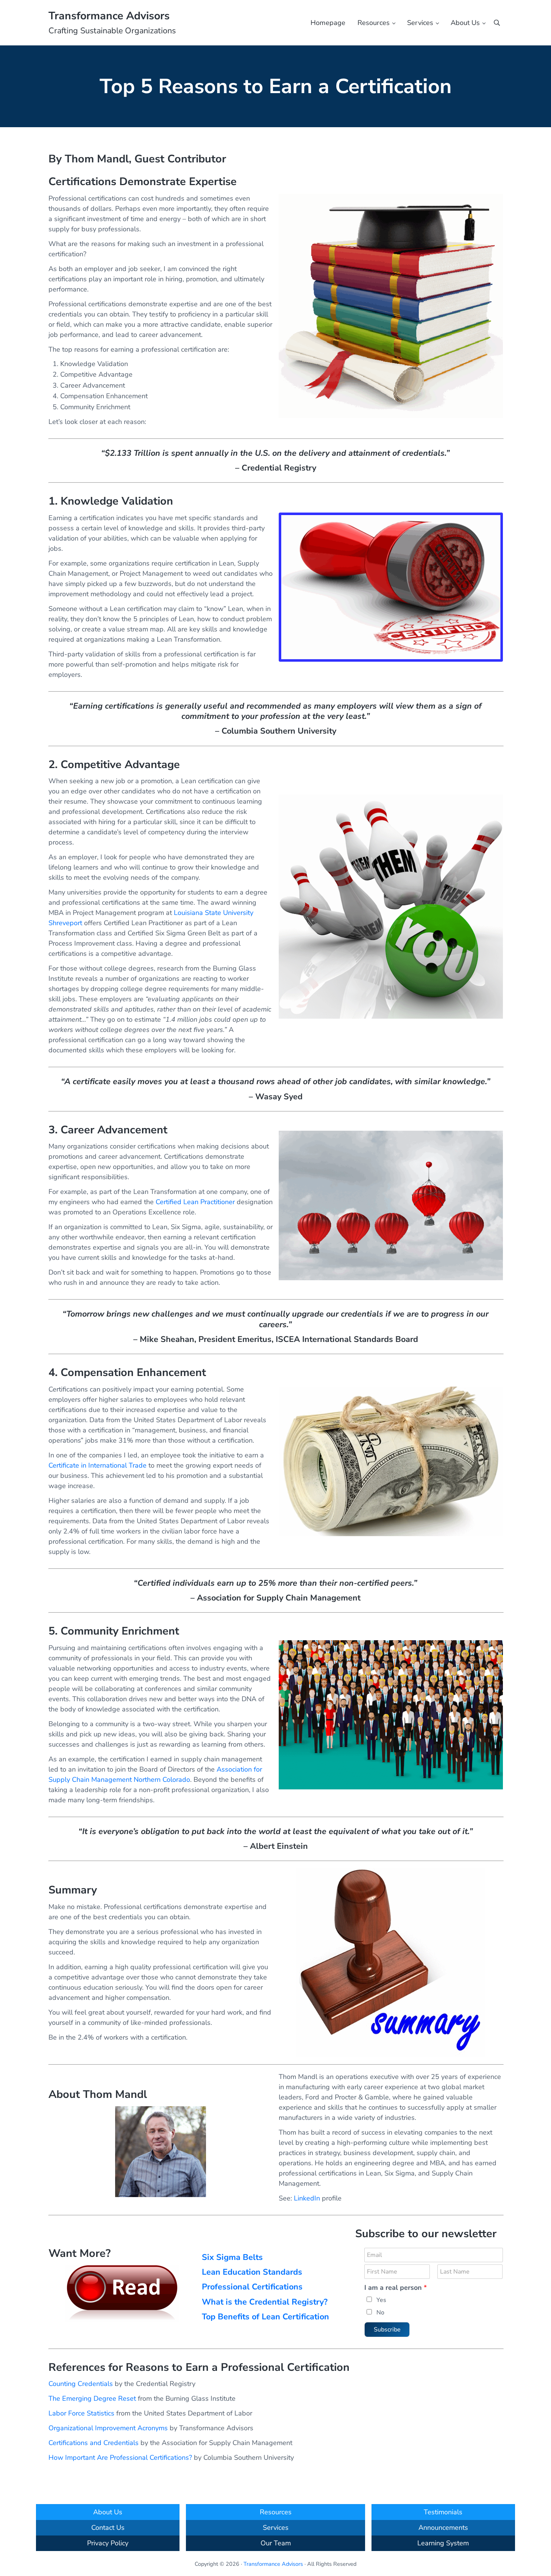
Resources (276, 2512)
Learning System (443, 2543)
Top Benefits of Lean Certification (265, 2317)
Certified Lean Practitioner (195, 1202)
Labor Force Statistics (81, 2413)
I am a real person (396, 2288)
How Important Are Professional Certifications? (120, 2458)
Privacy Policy (108, 2543)
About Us (108, 2512)
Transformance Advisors (109, 16)
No (380, 2313)
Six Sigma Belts (232, 2257)
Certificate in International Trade (98, 1465)
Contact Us (108, 2528)
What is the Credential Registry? (265, 2302)
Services (276, 2528)
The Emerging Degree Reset (92, 2398)
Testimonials (443, 2512)
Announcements (443, 2528)
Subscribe (387, 2330)
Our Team (276, 2543)
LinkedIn (307, 2198)
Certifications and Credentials (94, 2443)
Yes (381, 2300)
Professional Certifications (252, 2287)
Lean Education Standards (252, 2272)
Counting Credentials (81, 2384)
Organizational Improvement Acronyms (108, 2428)
